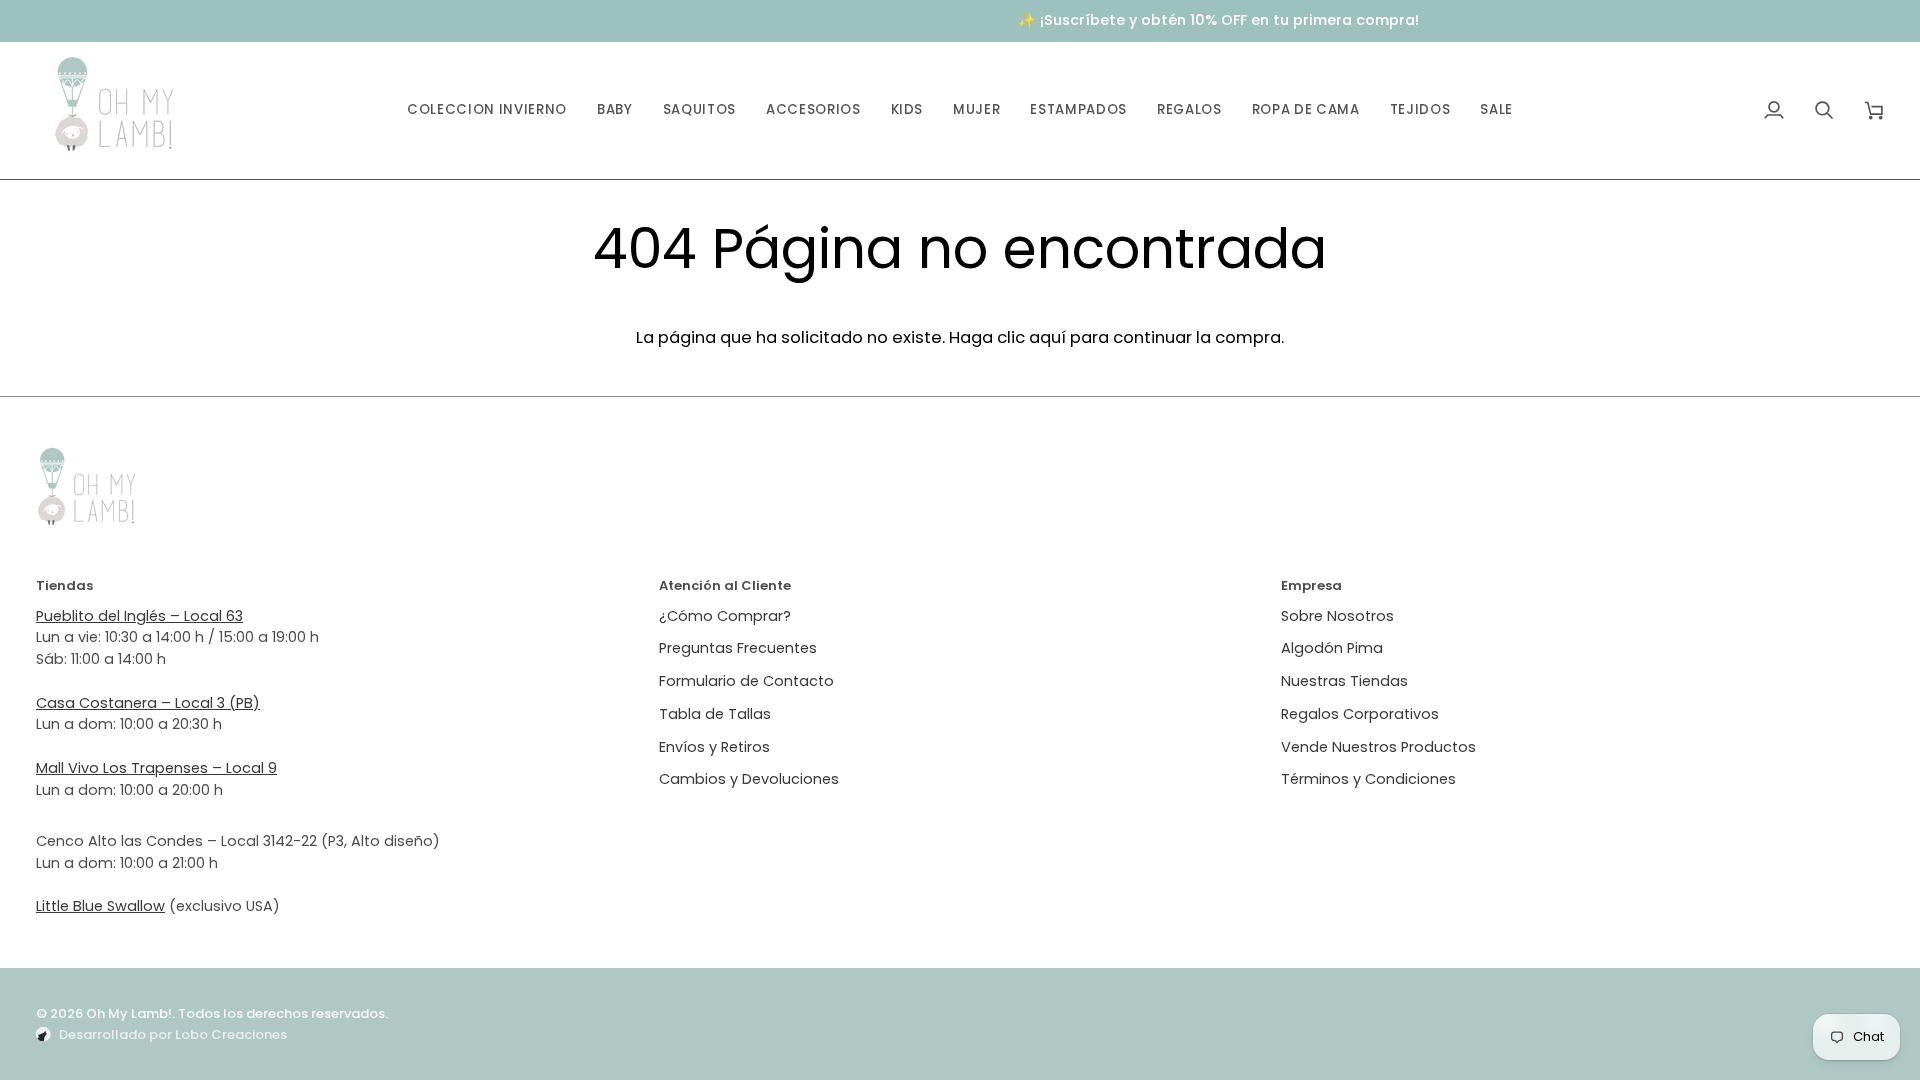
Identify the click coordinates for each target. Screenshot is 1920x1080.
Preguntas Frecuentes (738, 648)
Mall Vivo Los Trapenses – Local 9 (156, 768)
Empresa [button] (1311, 585)
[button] (615, 110)
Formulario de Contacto (746, 681)
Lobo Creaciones (231, 1034)
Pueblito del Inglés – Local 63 (139, 616)
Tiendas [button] (64, 585)
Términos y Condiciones (1368, 779)
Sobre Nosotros (1337, 616)
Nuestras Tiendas (1344, 681)
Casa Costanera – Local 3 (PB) (148, 703)
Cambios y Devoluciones (749, 779)
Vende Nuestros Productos (1378, 747)
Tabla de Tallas (715, 714)
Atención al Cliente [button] (725, 585)
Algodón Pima (1332, 648)
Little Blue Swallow (100, 906)
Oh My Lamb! (129, 1013)
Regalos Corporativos (1360, 714)
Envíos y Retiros (714, 747)
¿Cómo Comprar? (725, 616)
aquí (1047, 337)
